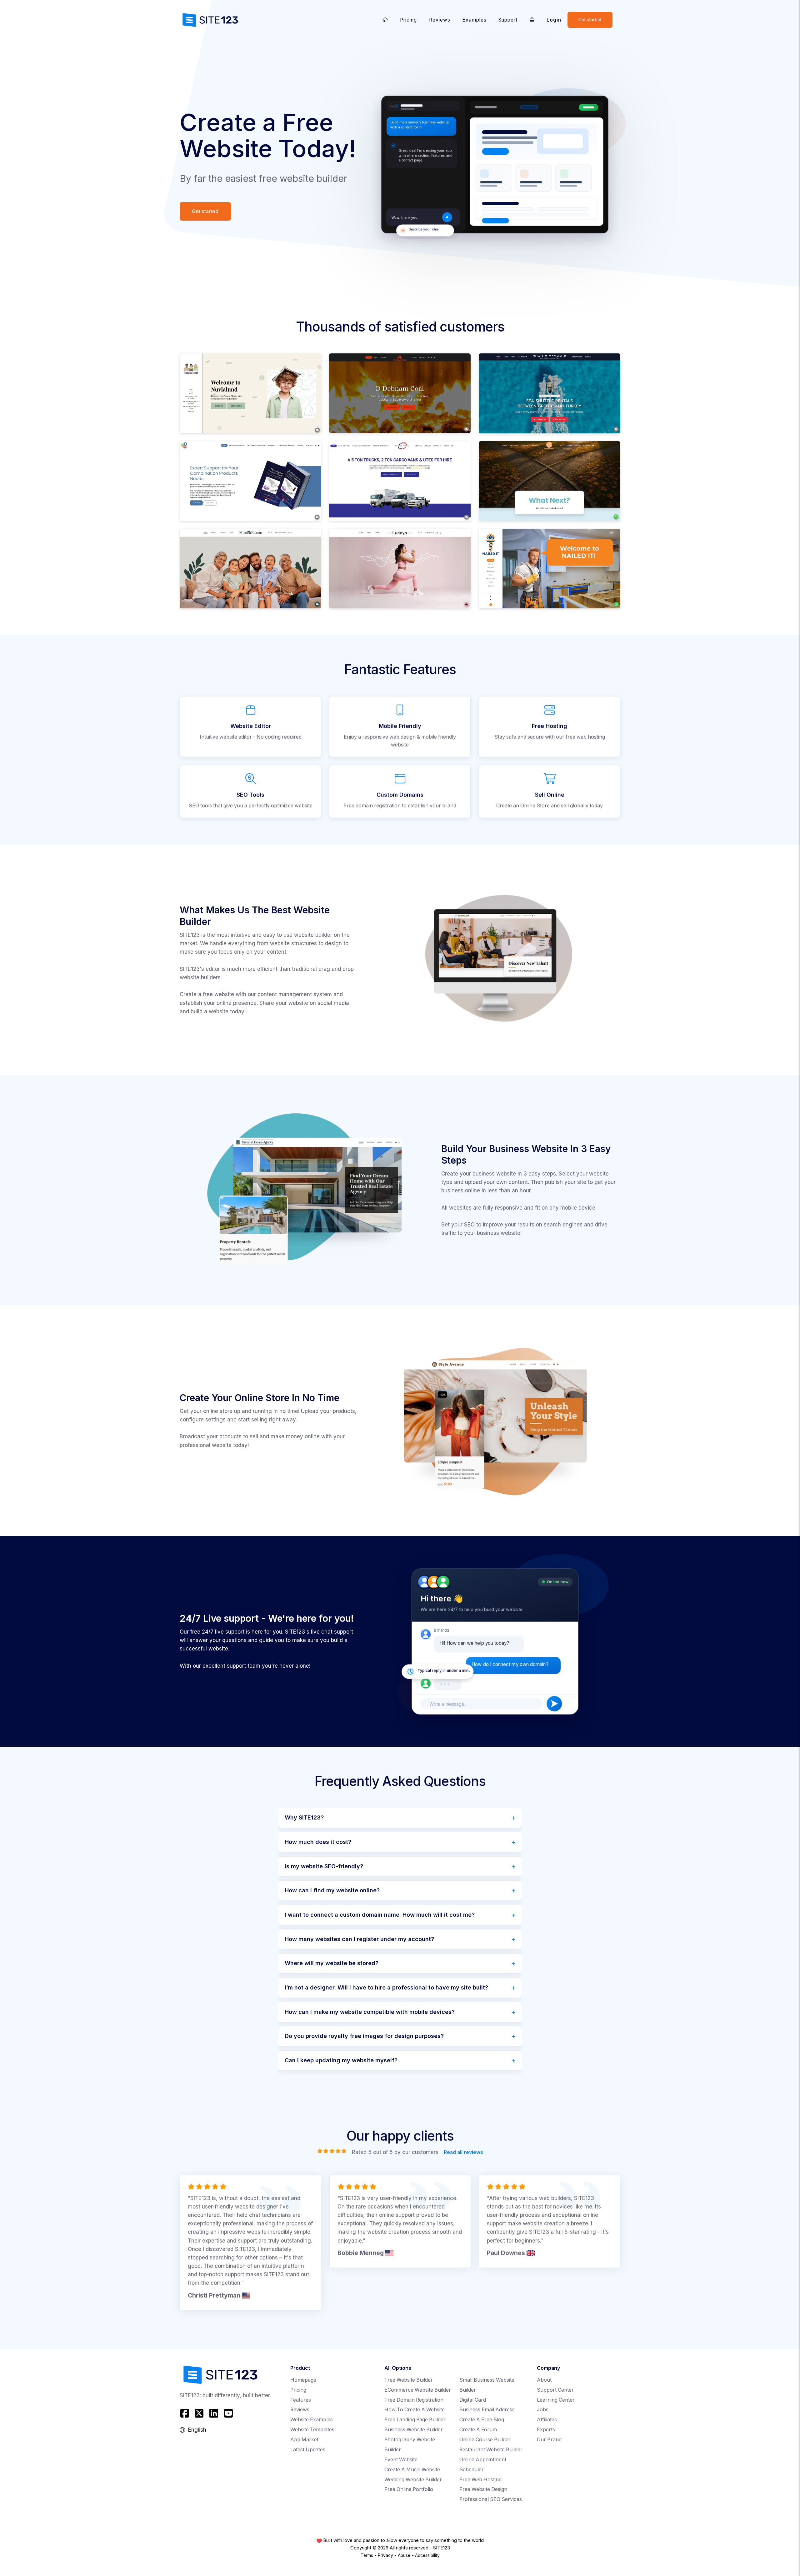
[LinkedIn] (214, 2413)
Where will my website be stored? (332, 1963)
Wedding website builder (413, 2480)
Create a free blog (482, 2420)
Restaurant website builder (491, 2450)
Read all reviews (463, 2152)
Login (554, 20)
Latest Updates (308, 2450)
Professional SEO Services (491, 2499)
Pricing (408, 20)
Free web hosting (480, 2480)
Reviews (440, 20)
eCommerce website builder (418, 2390)
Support (508, 20)
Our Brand (549, 2440)
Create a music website (412, 2470)
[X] (199, 2413)
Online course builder (485, 2440)
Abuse (404, 2555)
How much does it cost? (318, 1842)
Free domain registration (414, 2400)
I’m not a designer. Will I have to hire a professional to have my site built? (386, 1987)
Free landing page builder (415, 2420)
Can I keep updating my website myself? (341, 2060)
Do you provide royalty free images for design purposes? (364, 2036)
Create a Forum (478, 2430)
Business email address (487, 2410)
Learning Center (556, 2400)
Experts (546, 2430)
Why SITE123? (304, 1817)
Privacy (385, 2555)
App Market (304, 2440)
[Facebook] (185, 2413)
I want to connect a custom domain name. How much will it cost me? (380, 1915)
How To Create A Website (415, 2410)
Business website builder (414, 2430)
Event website (401, 2460)
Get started (590, 20)
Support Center (555, 2390)
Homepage (303, 2380)
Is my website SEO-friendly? (324, 1866)
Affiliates (547, 2420)
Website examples (312, 2420)
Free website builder (409, 2380)
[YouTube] (228, 2413)
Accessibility (427, 2555)
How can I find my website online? (332, 1890)
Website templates (312, 2430)
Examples (474, 20)
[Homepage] (385, 20)
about (544, 2380)
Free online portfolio (409, 2489)
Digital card (473, 2400)
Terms (367, 2555)
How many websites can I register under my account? (359, 1939)
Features (301, 2400)
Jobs (543, 2410)
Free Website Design (483, 2489)
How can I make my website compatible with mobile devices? (370, 2012)
